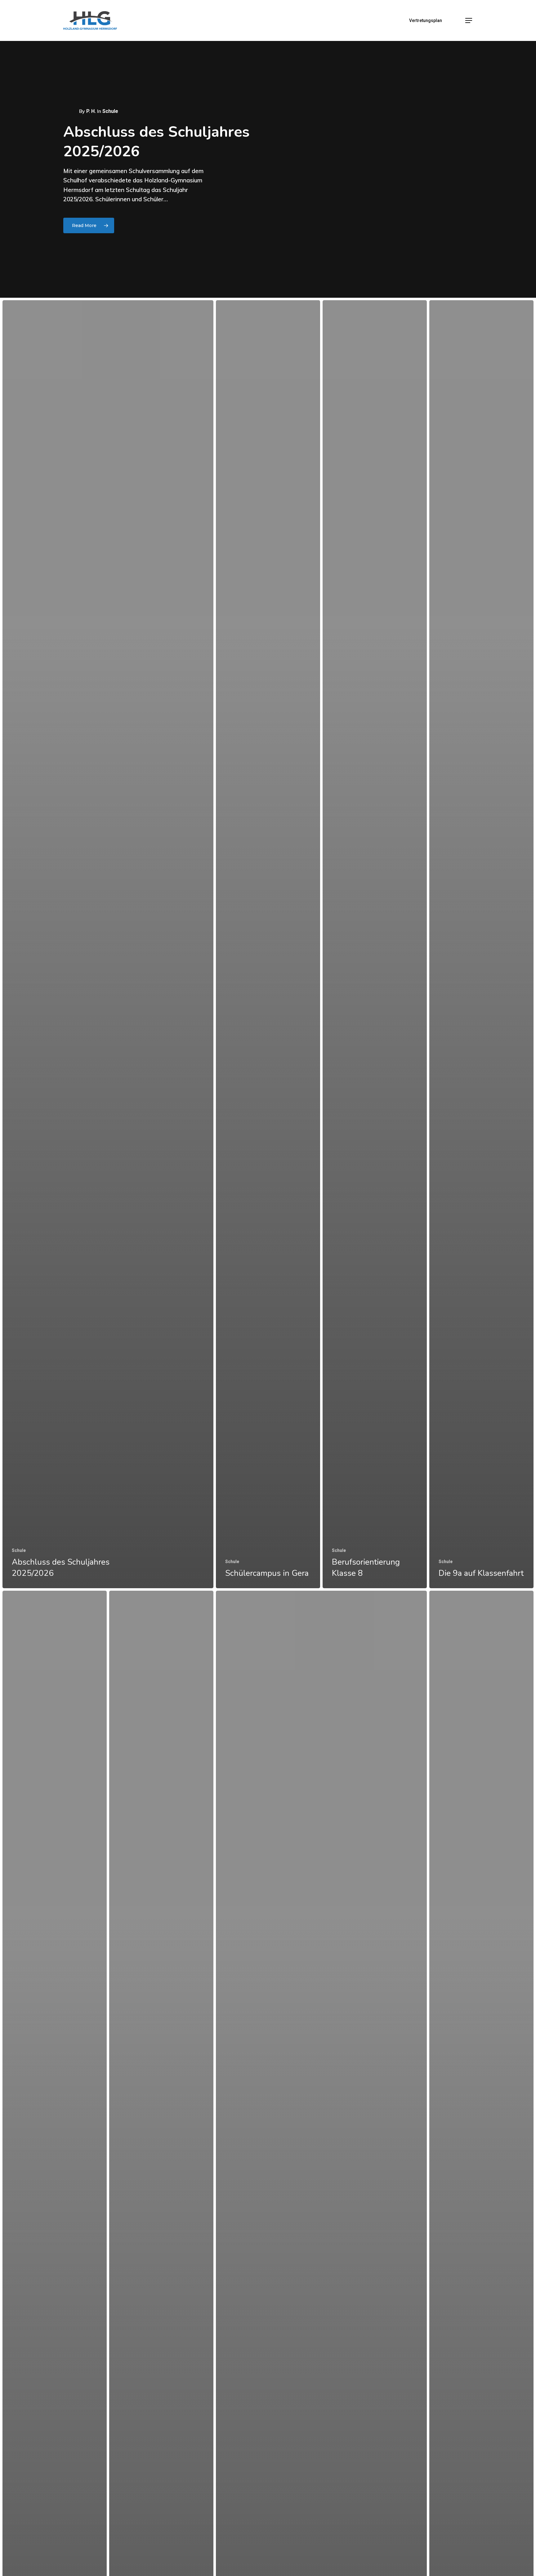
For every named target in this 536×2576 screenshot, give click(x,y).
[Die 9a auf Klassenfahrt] (481, 944)
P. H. (91, 111)
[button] (469, 21)
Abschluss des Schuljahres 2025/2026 (156, 141)
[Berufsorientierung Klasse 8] (375, 944)
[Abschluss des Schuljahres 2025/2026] (108, 944)
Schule (19, 1550)
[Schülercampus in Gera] (268, 944)
